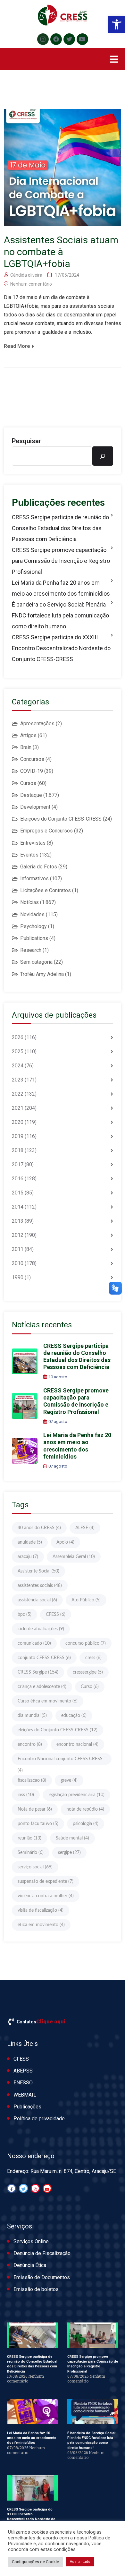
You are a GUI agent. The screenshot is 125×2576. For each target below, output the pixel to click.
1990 (18, 1277)
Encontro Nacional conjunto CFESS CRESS (60, 1761)
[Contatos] (11, 2022)
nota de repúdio (85, 1809)
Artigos (28, 735)
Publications (34, 938)
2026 (18, 1037)
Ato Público (86, 1600)
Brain (26, 747)
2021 (18, 1108)
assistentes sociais (40, 1586)
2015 (18, 1193)
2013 (18, 1221)
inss (26, 1795)
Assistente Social (38, 1571)
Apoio (65, 1542)
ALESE (85, 1528)
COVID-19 (32, 771)
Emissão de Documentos (42, 2277)
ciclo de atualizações (41, 1629)
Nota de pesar (35, 1809)
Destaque (31, 795)
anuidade (30, 1542)
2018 (18, 1150)
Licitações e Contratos (46, 890)
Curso (90, 1687)
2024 (18, 1066)
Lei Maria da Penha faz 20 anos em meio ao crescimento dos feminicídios (61, 588)
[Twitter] (69, 39)
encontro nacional (77, 1745)
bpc (25, 1615)
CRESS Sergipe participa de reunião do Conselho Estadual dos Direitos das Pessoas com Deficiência (60, 528)
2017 (18, 1164)
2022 (18, 1094)
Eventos (29, 855)
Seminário (31, 1853)
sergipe (69, 1853)
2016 (18, 1179)
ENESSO (23, 2083)
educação (74, 1716)
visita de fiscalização (41, 1910)
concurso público (86, 1643)
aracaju (28, 1557)
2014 (18, 1207)
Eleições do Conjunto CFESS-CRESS (61, 819)
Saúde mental (72, 1838)
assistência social (37, 1600)
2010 (18, 1263)
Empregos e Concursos (46, 831)
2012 (18, 1235)
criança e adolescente (42, 1687)
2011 (18, 1249)
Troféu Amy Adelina (42, 974)
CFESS (56, 1615)
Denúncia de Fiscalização (42, 2253)
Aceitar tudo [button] (80, 2562)
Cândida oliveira (26, 275)
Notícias (29, 902)
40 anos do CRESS (39, 1528)
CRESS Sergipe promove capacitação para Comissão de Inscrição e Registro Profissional (61, 561)
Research (31, 950)
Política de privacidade (39, 2119)
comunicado (34, 1643)
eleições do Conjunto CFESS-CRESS (58, 1730)
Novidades (32, 914)
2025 (18, 1051)
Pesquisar (27, 441)
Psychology (33, 926)
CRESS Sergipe (38, 1672)
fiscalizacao (32, 1780)
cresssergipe (88, 1672)
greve (69, 1780)
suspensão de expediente (46, 1882)
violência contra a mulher (46, 1896)
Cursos (28, 783)
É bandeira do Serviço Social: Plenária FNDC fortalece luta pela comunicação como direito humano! (60, 615)
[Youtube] (82, 39)
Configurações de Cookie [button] (35, 2562)
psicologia (86, 1824)
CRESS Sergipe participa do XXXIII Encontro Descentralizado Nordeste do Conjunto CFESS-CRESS (61, 648)
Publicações (27, 2107)
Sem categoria (36, 962)
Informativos (34, 879)
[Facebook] (56, 39)
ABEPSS (23, 2071)
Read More (17, 346)
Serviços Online (31, 2241)
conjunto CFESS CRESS (44, 1658)
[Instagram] (43, 39)
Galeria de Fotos (39, 867)
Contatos (26, 2022)
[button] (117, 24)
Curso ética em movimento (48, 1701)
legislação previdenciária (76, 1795)
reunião (29, 1838)
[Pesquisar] (103, 456)
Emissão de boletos (36, 2289)
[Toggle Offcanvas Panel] (114, 59)
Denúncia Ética (30, 2265)
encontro (30, 1745)
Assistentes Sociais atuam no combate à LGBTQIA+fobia (61, 252)
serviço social (35, 1867)
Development (35, 807)
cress (93, 1658)
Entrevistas (33, 843)
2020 (18, 1122)
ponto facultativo (38, 1824)
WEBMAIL (25, 2095)
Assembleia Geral (74, 1557)
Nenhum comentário (31, 284)
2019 (18, 1136)
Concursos (32, 759)
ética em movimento (41, 1925)
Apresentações (37, 724)
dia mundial (32, 1716)
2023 (18, 1080)
